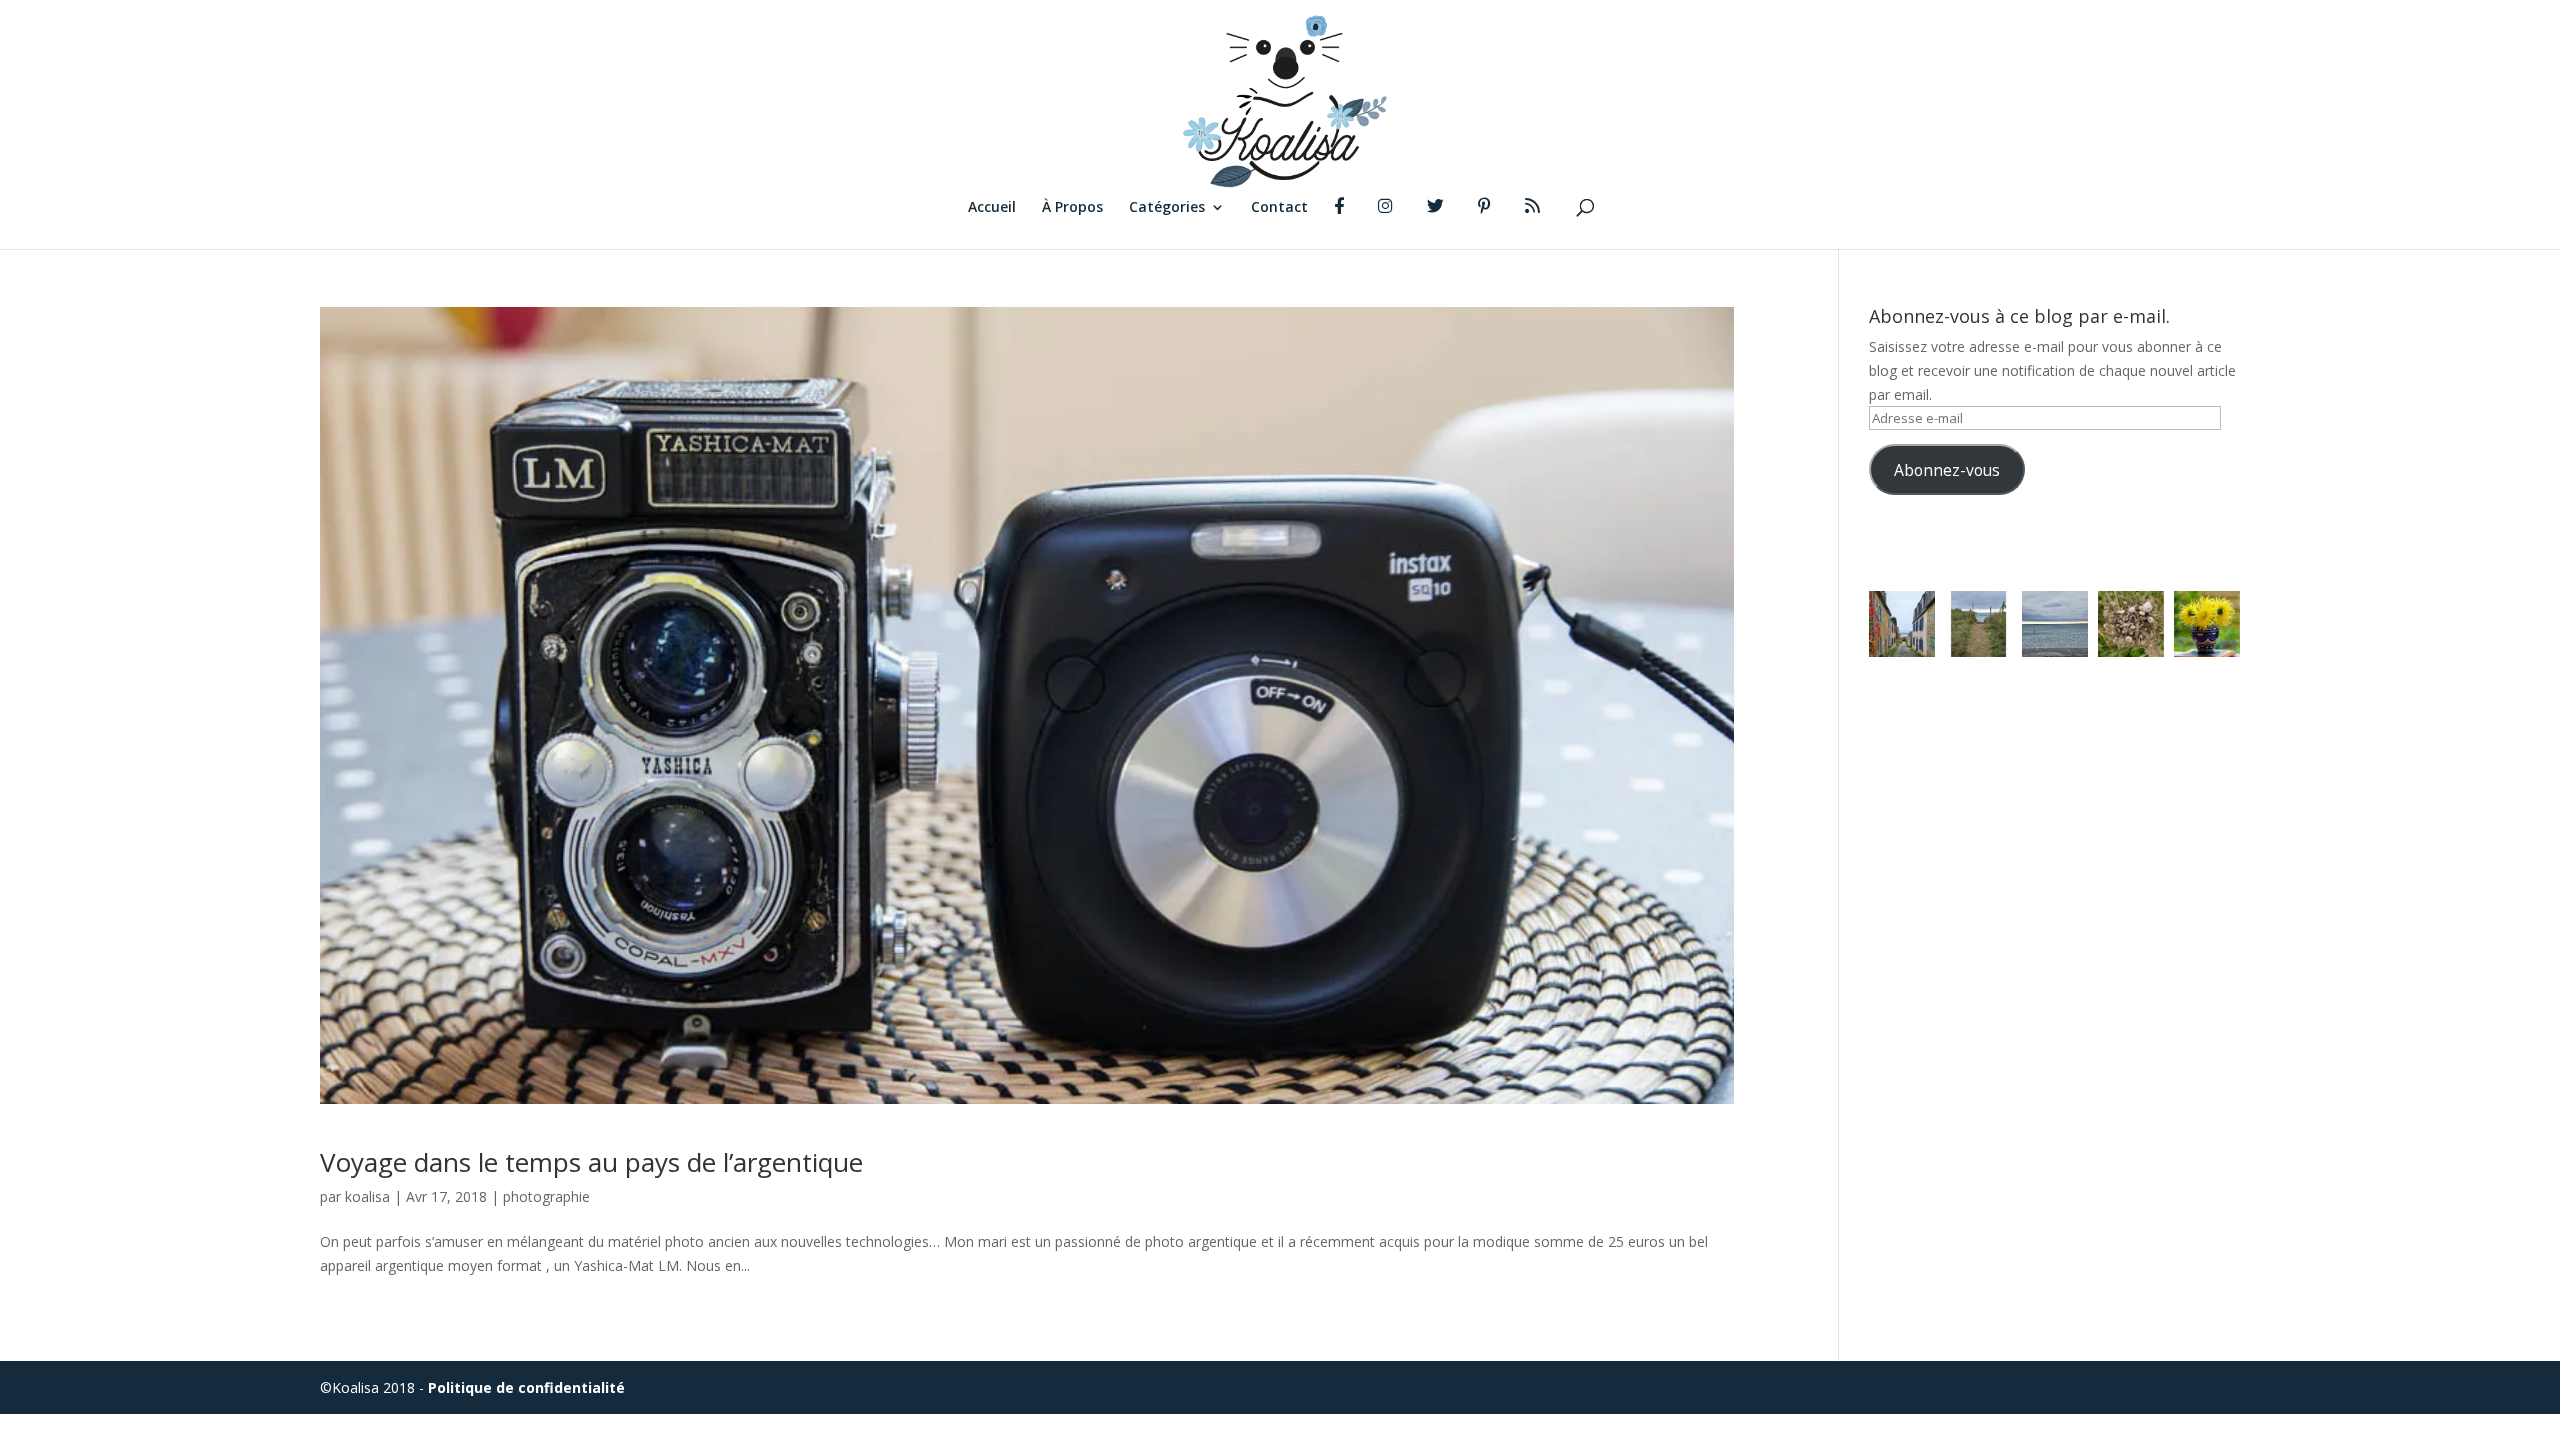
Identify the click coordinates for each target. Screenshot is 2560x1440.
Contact (1279, 208)
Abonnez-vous (1947, 470)
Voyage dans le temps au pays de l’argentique (591, 1162)
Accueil (992, 208)
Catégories (1167, 208)
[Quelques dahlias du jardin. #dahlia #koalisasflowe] (2207, 624)
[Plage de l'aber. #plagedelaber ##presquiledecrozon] (2055, 624)
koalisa (367, 1196)
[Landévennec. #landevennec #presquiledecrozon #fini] (1902, 624)
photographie (546, 1196)
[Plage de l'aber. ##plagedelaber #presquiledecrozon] (1978, 624)
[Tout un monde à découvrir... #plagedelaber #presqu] (2131, 624)
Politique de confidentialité (526, 1387)
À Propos (1072, 208)
